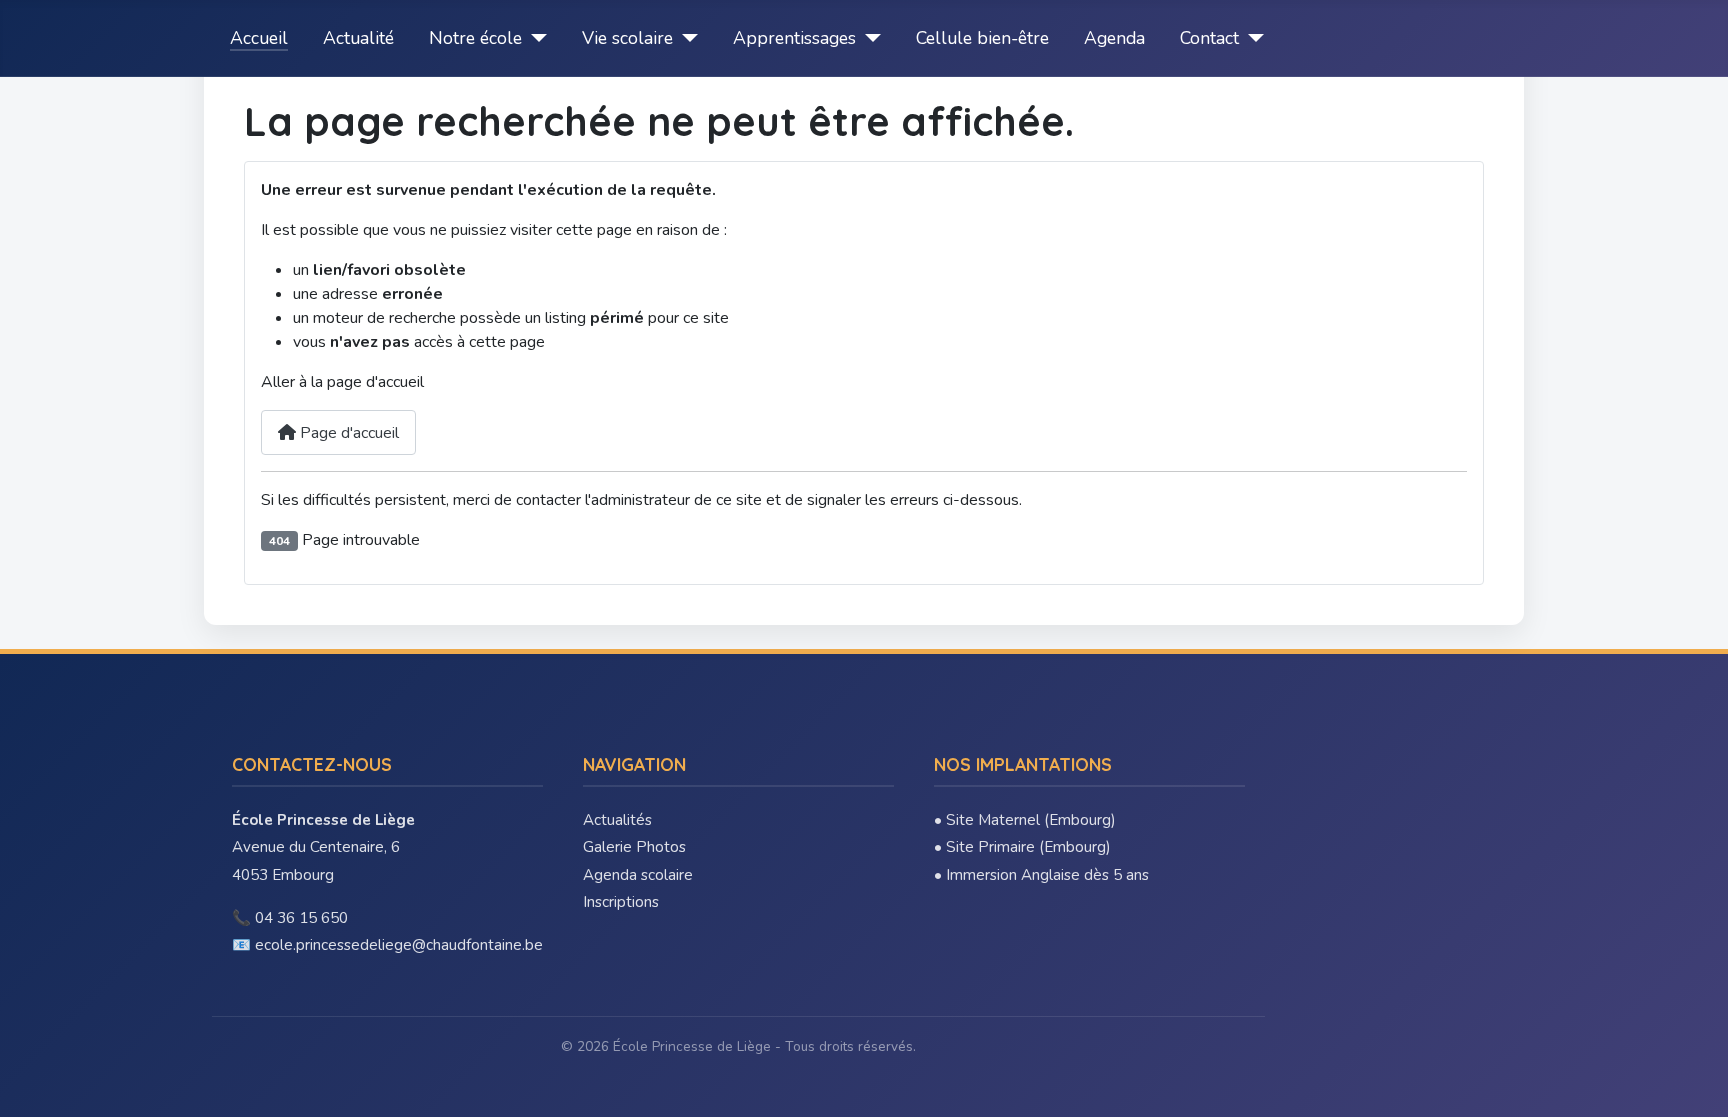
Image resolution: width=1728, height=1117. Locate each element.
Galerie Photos (634, 847)
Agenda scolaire (638, 875)
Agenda (1114, 38)
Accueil (259, 38)
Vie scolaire (627, 38)
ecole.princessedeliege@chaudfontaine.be (399, 945)
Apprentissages (794, 38)
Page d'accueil (347, 433)
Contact (1209, 38)
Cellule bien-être (982, 38)
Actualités (617, 820)
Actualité (358, 38)
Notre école (475, 38)
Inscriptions (621, 902)
